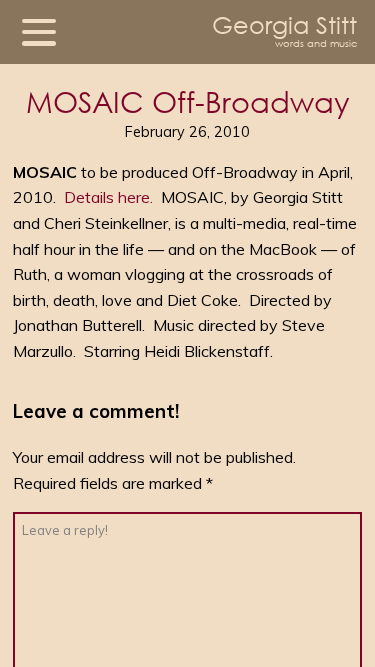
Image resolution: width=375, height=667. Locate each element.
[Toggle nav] (39, 32)
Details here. (108, 197)
